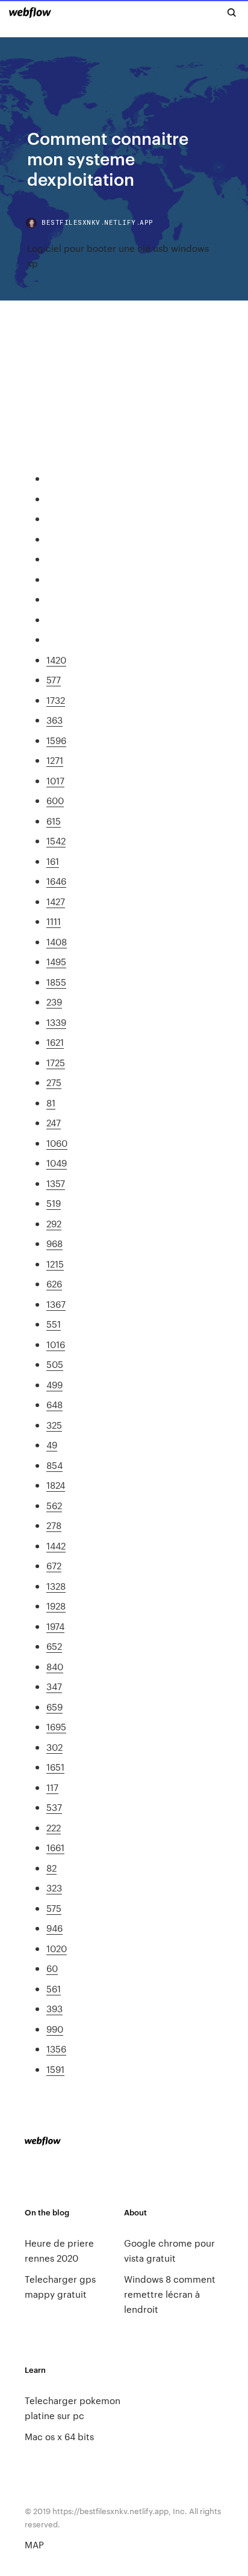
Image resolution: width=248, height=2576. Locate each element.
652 (54, 1646)
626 (54, 1283)
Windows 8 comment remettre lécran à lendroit (170, 2294)
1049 (57, 1163)
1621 (55, 1042)
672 (54, 1565)
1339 (56, 1022)
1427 (56, 901)
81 (51, 1103)
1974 (55, 1626)
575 (54, 1908)
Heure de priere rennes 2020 (59, 2250)
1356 (56, 2049)
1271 (55, 760)
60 (52, 1968)
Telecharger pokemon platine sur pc (73, 2408)
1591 (55, 2069)
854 (54, 1465)
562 (54, 1505)
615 (54, 821)
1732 (56, 700)
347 (54, 1686)
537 (54, 1807)
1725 (56, 1062)
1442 (56, 1546)
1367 (56, 1304)
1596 (56, 740)
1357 (56, 1183)
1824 (56, 1485)
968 (54, 1243)
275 (54, 1082)
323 (54, 1888)
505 (55, 1364)
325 (54, 1425)
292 (54, 1223)
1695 (56, 1726)
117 (52, 1787)
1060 (57, 1143)
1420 (56, 660)
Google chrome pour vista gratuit (169, 2250)
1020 (57, 1948)
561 (54, 1988)
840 (55, 1666)
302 (54, 1747)
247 (54, 1122)
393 (54, 2008)
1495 (56, 961)
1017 (55, 780)
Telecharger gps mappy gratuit (60, 2286)
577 (54, 679)
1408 (57, 942)
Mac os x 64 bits (59, 2436)
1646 (56, 881)
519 (54, 1203)
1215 (55, 1264)
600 (55, 800)
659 (54, 1707)
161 (53, 861)
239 (54, 1002)
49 (52, 1445)
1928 (56, 1606)
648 (54, 1404)
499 (54, 1384)
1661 (55, 1847)
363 (54, 720)
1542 (56, 841)
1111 (54, 921)
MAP (34, 2544)
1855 (56, 982)
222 (54, 1827)
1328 (56, 1586)
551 (54, 1324)
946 (54, 1928)
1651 (55, 1767)
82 (51, 1868)
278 (54, 1525)
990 (55, 2029)
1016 (56, 1344)
